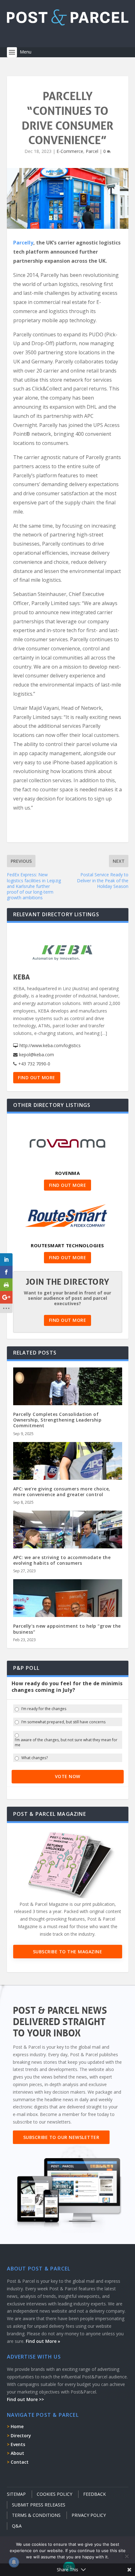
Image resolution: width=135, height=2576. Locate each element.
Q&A (17, 2526)
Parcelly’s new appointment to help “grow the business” (67, 1629)
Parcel (92, 151)
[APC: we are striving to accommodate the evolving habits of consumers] (68, 1543)
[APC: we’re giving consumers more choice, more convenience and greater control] (68, 1475)
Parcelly (23, 243)
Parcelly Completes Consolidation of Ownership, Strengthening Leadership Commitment (57, 1420)
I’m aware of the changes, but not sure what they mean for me (66, 1742)
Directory (21, 2436)
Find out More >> (25, 2399)
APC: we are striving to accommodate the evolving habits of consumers (62, 1560)
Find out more (37, 1078)
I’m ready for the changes (44, 1709)
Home (17, 2426)
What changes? (35, 1758)
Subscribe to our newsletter (61, 2137)
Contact (20, 2462)
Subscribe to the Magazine (68, 1952)
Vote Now (68, 1776)
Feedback (94, 2494)
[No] (127, 2556)
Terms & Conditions (36, 2515)
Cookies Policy (54, 2494)
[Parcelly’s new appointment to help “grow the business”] (68, 1612)
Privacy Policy (89, 2515)
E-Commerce (70, 151)
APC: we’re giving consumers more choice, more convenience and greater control (62, 1492)
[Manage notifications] (14, 2562)
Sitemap (16, 2494)
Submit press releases (39, 2505)
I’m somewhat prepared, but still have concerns (63, 1722)
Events (18, 2444)
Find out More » (43, 2341)
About (17, 2453)
